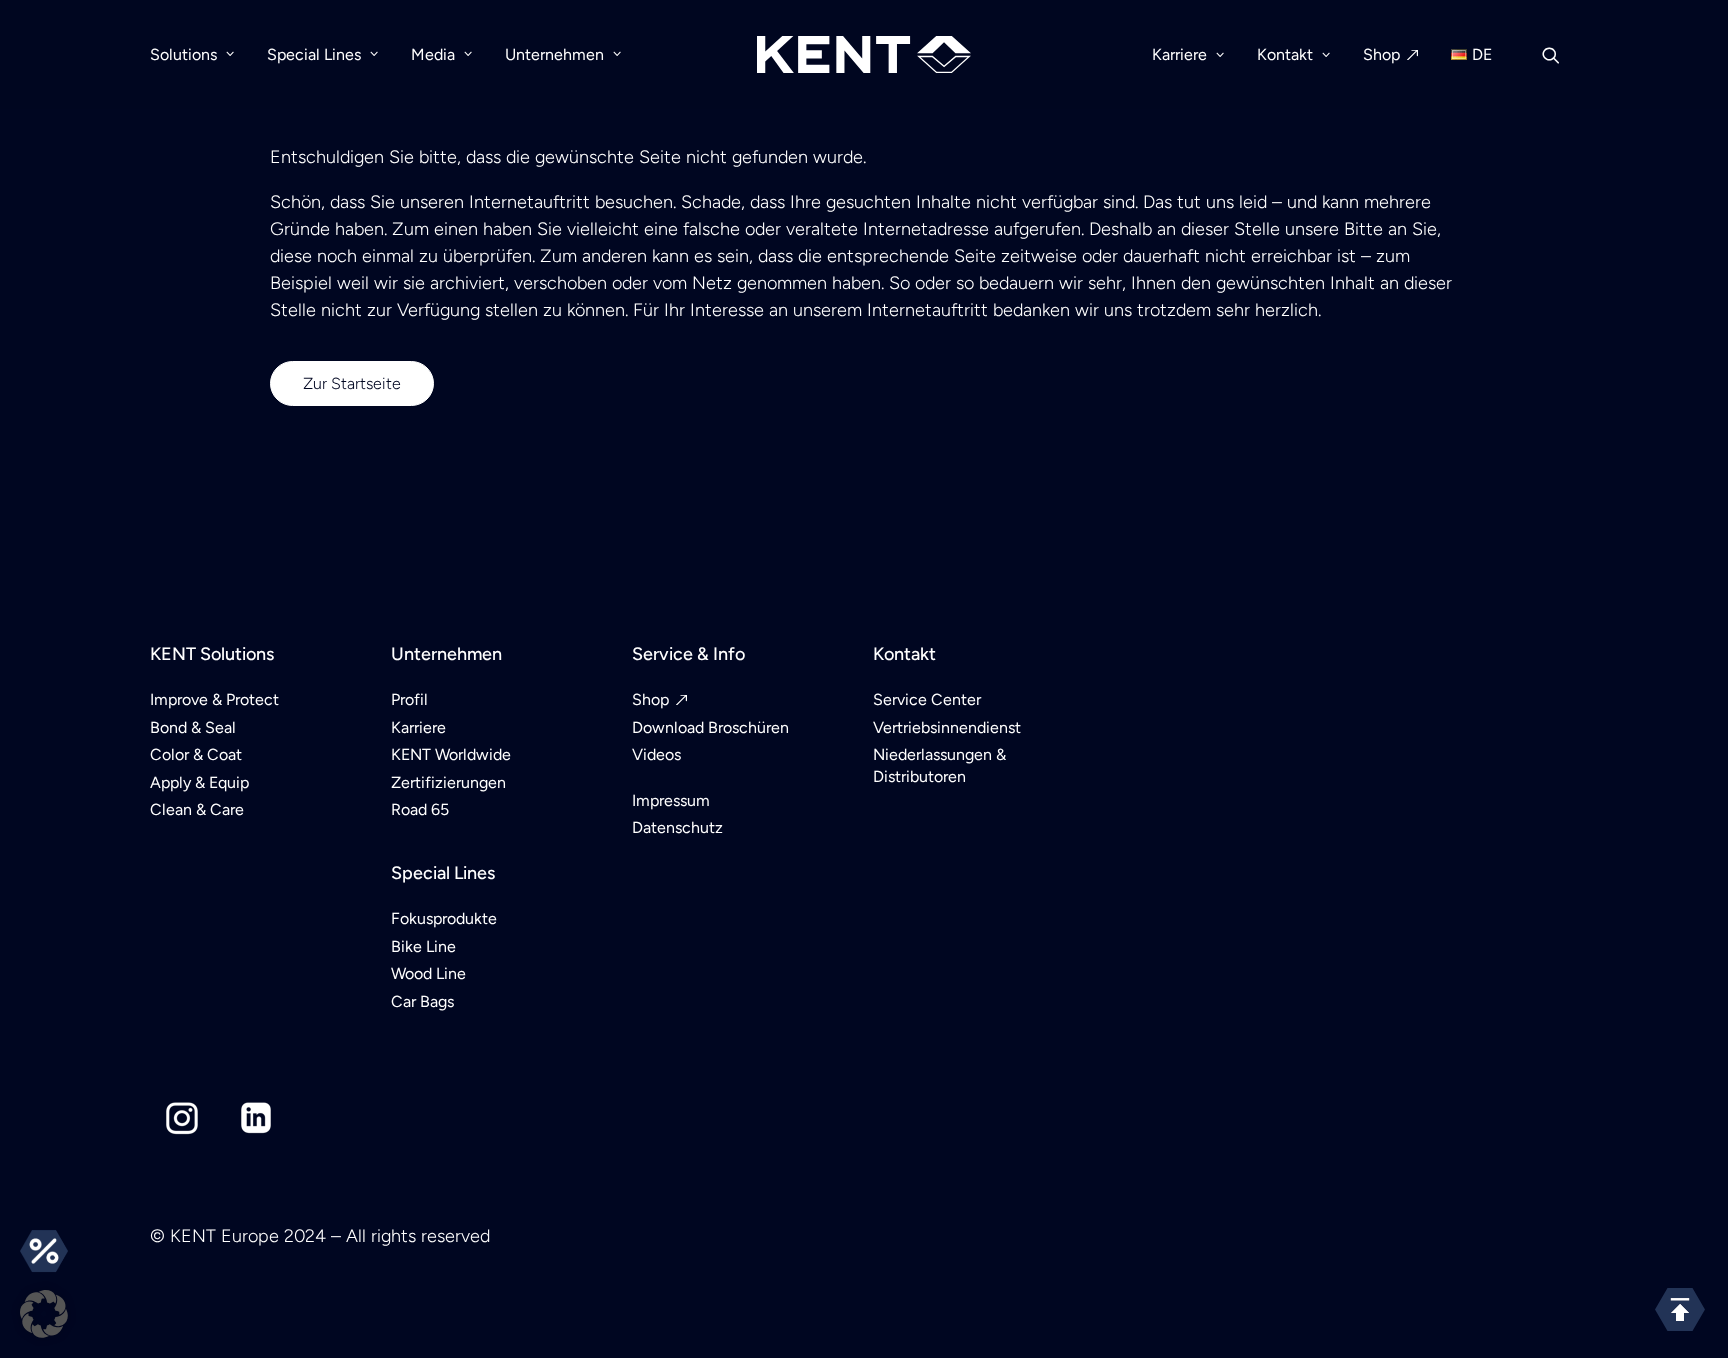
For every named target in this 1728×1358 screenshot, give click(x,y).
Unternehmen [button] (554, 54)
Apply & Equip (199, 782)
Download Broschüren (710, 727)
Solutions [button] (183, 54)
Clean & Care (197, 809)
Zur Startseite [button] (352, 383)
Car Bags (422, 1001)
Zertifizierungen (448, 782)
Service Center (927, 699)
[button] (1560, 54)
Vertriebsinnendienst (947, 727)
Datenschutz (677, 827)
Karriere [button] (1179, 54)
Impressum (671, 800)
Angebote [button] (44, 1251)
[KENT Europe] (864, 54)
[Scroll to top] (1680, 1309)
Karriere (418, 727)
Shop (1381, 54)
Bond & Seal (193, 727)
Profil (409, 699)
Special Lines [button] (314, 54)
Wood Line (428, 973)
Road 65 (420, 809)
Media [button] (433, 54)
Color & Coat (196, 754)
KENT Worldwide (451, 754)
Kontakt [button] (1285, 54)
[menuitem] (199, 54)
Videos (656, 754)
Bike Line (423, 946)
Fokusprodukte (444, 918)
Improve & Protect (214, 699)
